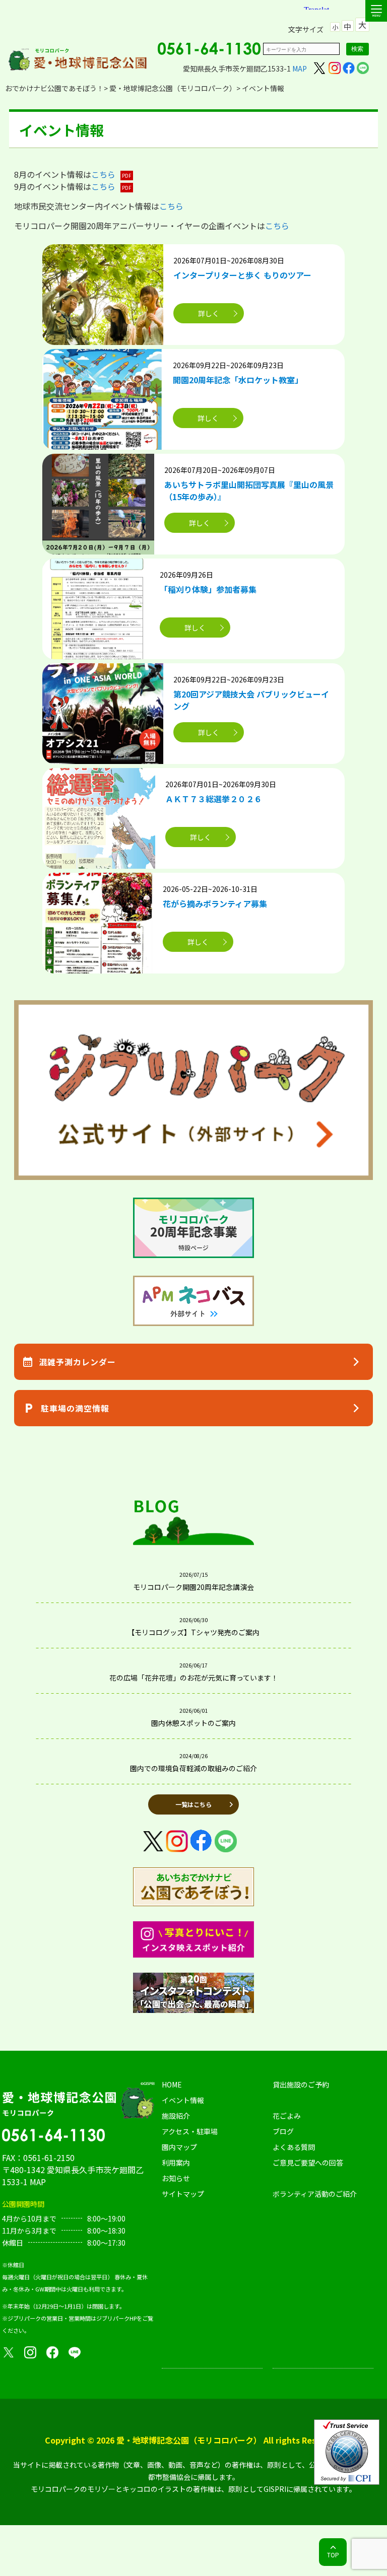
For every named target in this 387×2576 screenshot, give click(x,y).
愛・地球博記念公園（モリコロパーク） (173, 88)
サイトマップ (183, 2194)
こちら (103, 174)
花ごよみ (287, 2116)
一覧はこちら (193, 1804)
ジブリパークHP (116, 2318)
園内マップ (179, 2147)
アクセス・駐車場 (190, 2131)
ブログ (283, 2131)
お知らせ (176, 2178)
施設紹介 (176, 2116)
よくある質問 (294, 2147)
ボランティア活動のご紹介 (315, 2194)
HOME (172, 2084)
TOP (333, 2555)
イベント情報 (183, 2100)
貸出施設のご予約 (301, 2084)
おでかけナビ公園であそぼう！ (54, 88)
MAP (300, 68)
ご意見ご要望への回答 (308, 2163)
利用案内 (176, 2163)
